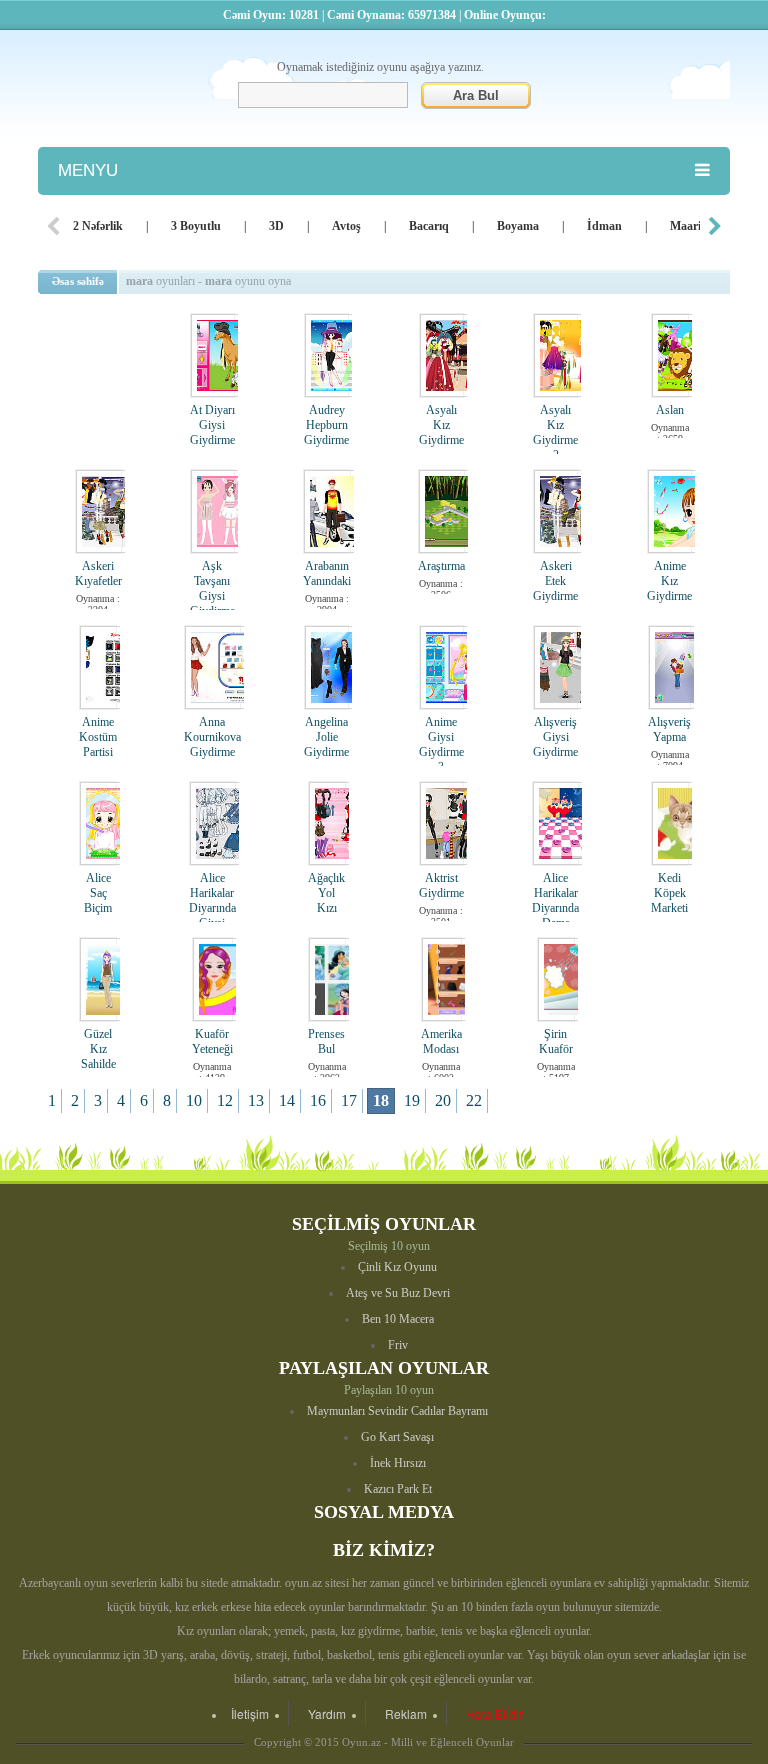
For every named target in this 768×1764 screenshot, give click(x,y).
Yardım (327, 1713)
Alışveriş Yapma (669, 729)
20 (443, 1100)
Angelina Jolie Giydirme (326, 737)
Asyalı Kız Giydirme (441, 425)
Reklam (406, 1713)
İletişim (250, 1713)
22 (474, 1100)
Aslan (670, 410)
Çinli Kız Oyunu (397, 1267)
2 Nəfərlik (98, 226)
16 (318, 1100)
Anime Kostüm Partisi (98, 737)
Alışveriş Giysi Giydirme (555, 737)
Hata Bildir (494, 1713)
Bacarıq (429, 226)
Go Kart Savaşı (397, 1437)
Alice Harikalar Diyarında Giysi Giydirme (212, 908)
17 (349, 1100)
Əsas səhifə (78, 281)
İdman (604, 226)
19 (412, 1100)
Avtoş (346, 226)
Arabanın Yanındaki (327, 573)
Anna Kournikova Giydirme (212, 737)
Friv (398, 1345)
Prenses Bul (326, 1041)
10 (194, 1100)
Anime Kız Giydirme (669, 581)
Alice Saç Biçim (98, 893)
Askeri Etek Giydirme (555, 581)
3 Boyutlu (196, 226)
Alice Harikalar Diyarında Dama (555, 900)
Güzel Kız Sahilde (98, 1049)
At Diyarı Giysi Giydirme (212, 425)
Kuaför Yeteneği (212, 1041)
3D (276, 226)
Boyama (518, 226)
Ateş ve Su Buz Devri (398, 1293)
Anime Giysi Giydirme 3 (441, 744)
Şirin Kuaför (556, 1041)
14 (287, 1100)
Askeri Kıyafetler (98, 573)
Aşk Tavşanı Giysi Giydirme (212, 588)
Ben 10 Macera (398, 1319)
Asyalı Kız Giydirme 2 (555, 432)
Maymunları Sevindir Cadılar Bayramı (397, 1411)
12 (225, 1100)
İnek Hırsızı (398, 1463)
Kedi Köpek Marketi (669, 893)
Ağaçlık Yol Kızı (326, 893)
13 (256, 1100)
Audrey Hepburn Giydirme (326, 425)
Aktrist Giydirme (441, 885)
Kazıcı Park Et (398, 1489)
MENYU (88, 170)
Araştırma (441, 566)
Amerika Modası (441, 1041)
